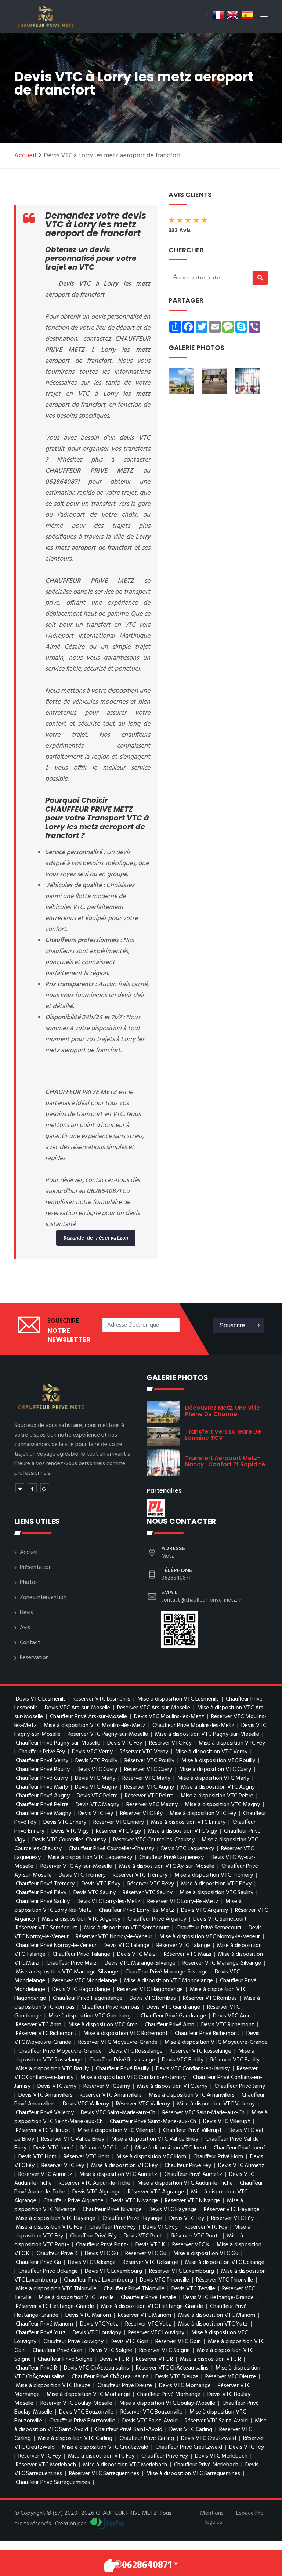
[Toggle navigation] (264, 18)
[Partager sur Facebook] (32, 1488)
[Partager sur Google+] (45, 1488)
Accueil (25, 156)
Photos (29, 1582)
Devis (26, 1613)
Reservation (34, 1658)
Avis (25, 1628)
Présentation (36, 1567)
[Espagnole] (247, 15)
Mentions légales (212, 2518)
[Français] (218, 15)
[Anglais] (233, 15)
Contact (30, 1643)
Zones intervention (43, 1598)
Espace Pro (250, 2513)
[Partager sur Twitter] (20, 1488)
